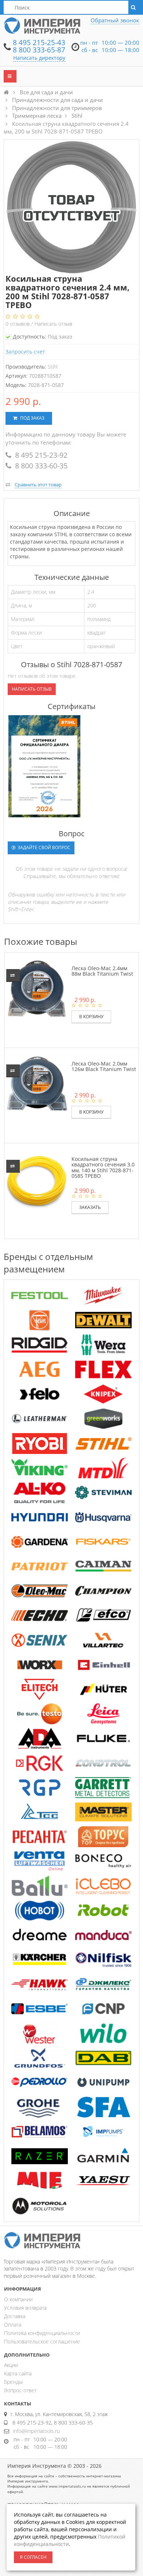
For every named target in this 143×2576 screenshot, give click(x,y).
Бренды (13, 2382)
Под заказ (32, 418)
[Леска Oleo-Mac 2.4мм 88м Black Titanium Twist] (37, 988)
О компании (18, 2299)
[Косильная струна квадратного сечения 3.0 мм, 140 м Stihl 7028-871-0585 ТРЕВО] (37, 1179)
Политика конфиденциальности (42, 2333)
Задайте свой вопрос (43, 847)
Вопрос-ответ (20, 2390)
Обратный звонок (115, 20)
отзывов (18, 324)
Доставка (15, 2316)
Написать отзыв (53, 324)
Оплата (13, 2325)
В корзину (91, 1017)
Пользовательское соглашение (42, 2341)
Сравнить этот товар (38, 485)
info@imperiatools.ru (36, 2431)
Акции (11, 2365)
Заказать (90, 1207)
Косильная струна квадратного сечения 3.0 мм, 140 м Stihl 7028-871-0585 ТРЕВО (103, 1167)
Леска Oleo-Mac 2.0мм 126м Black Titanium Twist (104, 1066)
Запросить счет (25, 352)
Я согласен (33, 2557)
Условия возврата (25, 2308)
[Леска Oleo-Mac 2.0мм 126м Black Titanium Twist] (37, 1083)
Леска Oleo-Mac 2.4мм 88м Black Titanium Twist (102, 971)
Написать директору (39, 58)
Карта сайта (18, 2373)
